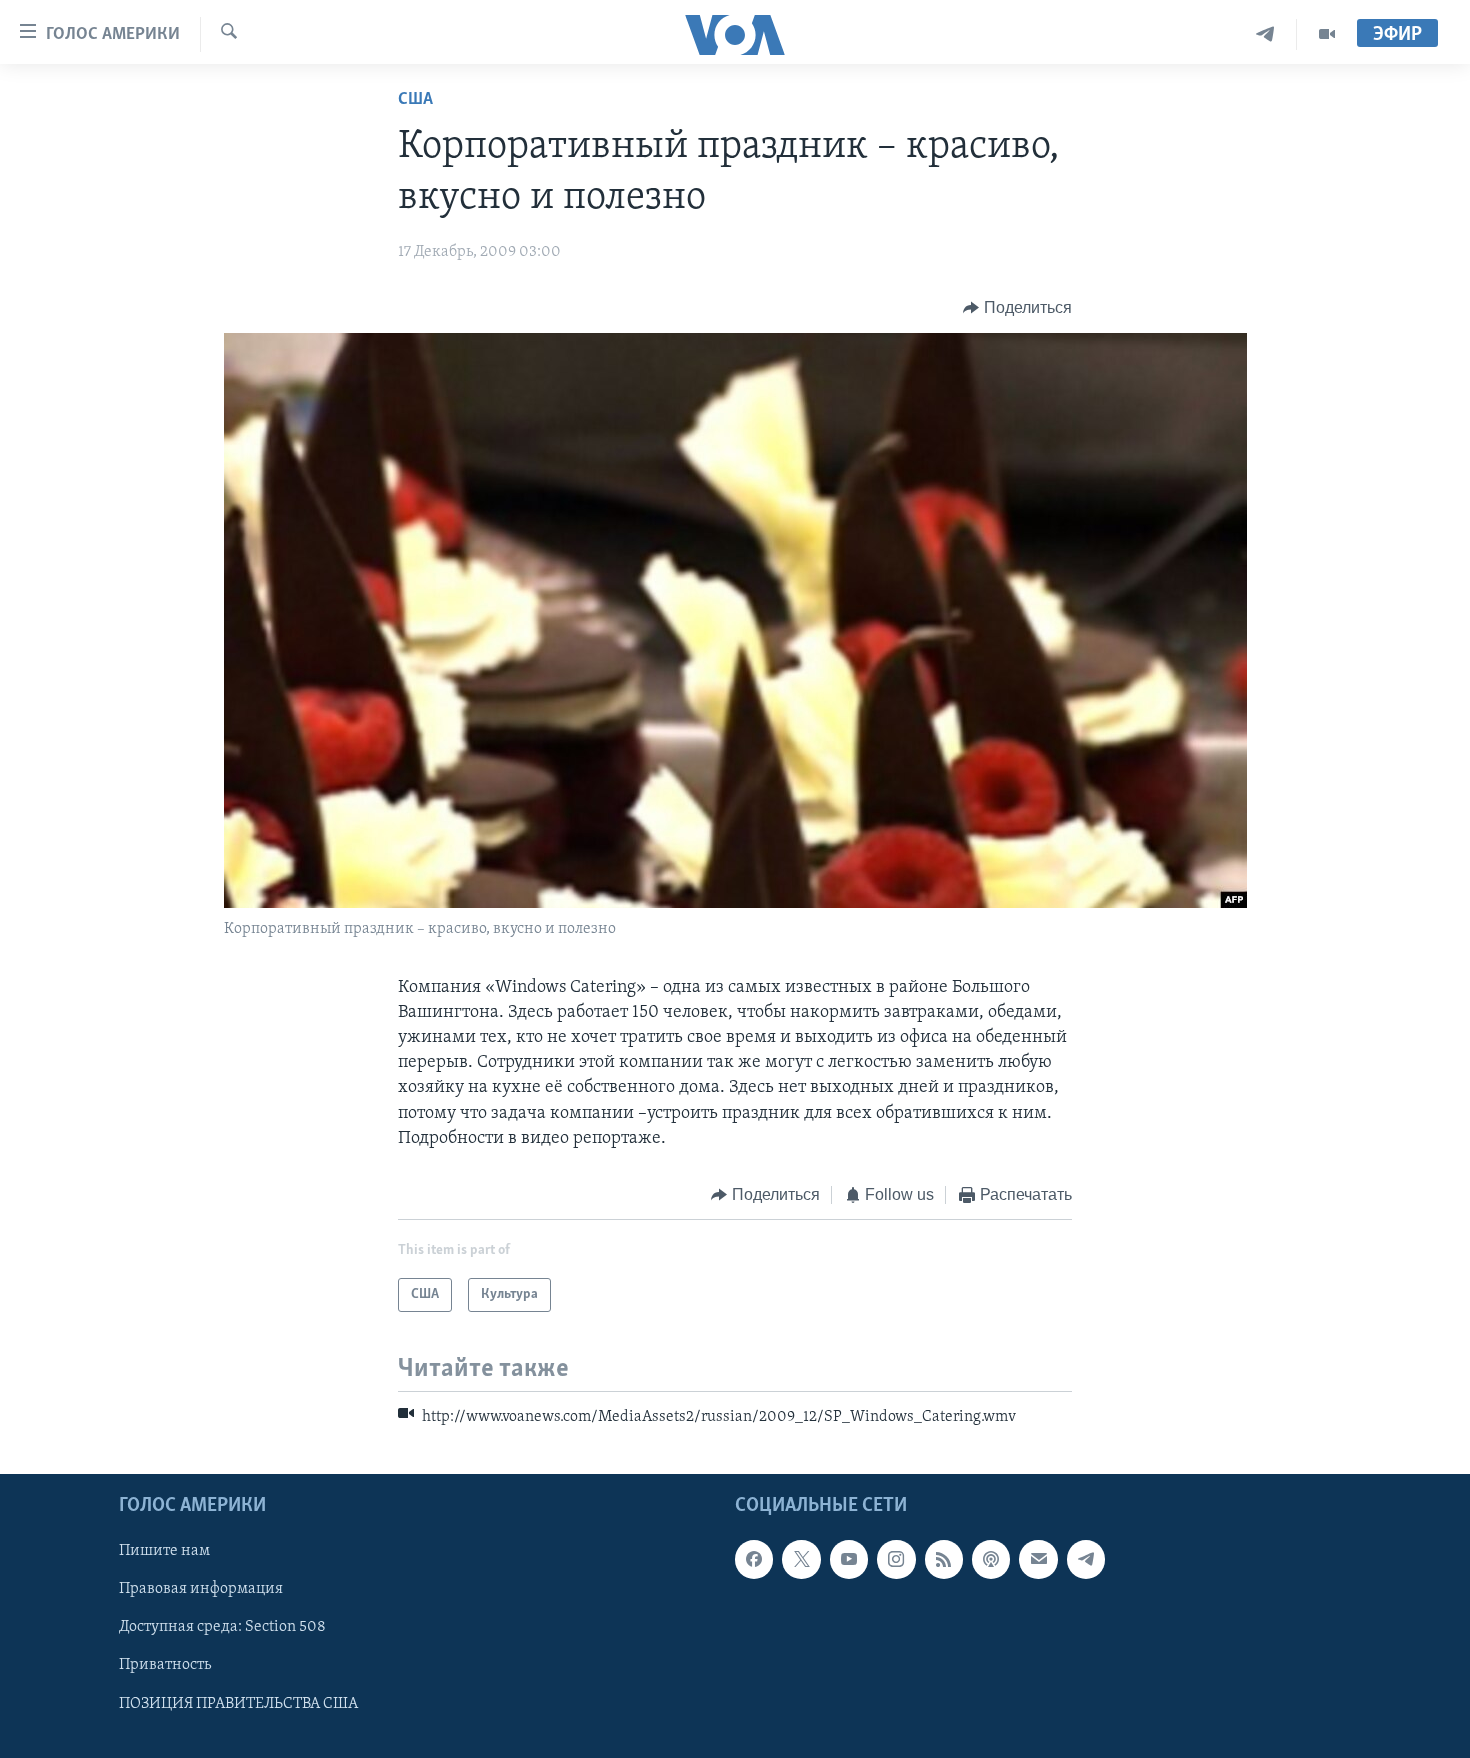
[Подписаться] (1038, 1559)
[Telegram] (1265, 34)
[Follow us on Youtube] (849, 1559)
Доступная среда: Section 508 (222, 1627)
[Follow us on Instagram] (896, 1559)
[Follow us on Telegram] (1086, 1559)
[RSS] (944, 1559)
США (415, 100)
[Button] (1017, 308)
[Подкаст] (991, 1559)
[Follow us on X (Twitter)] (801, 1559)
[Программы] (1327, 34)
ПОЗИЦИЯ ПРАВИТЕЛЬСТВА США (238, 1703)
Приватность (165, 1665)
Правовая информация (201, 1589)
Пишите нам (164, 1551)
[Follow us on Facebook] (754, 1559)
